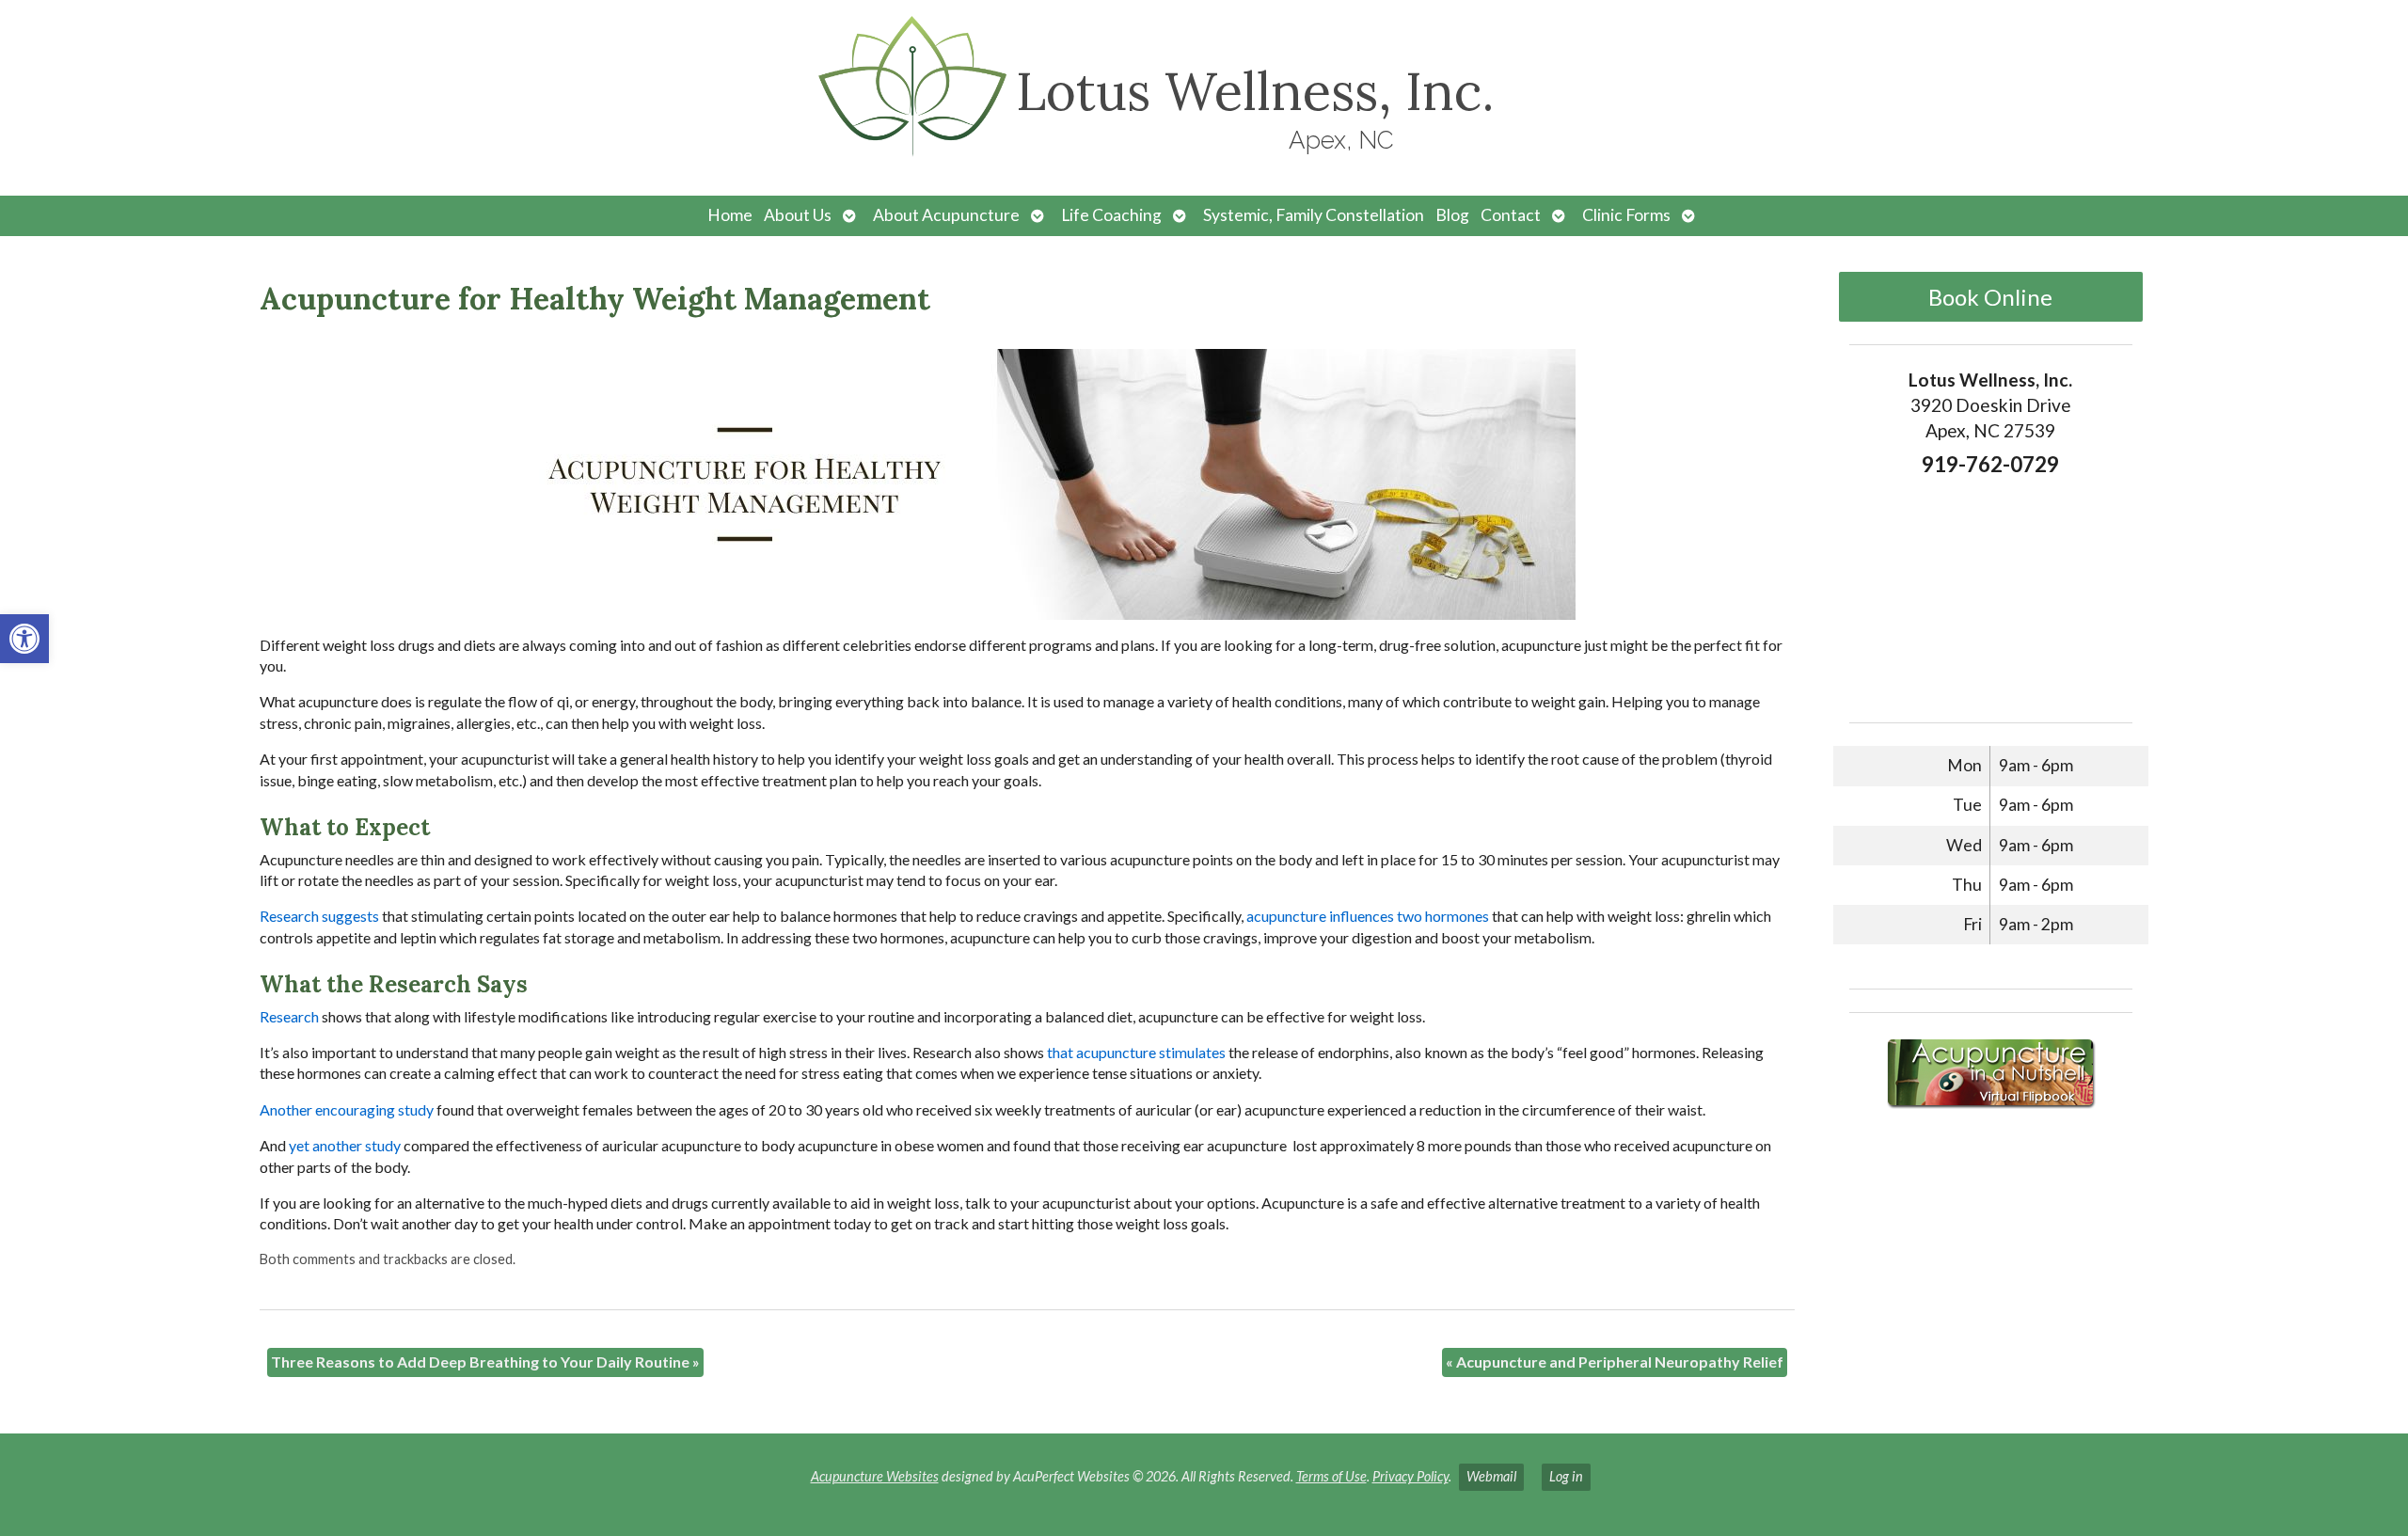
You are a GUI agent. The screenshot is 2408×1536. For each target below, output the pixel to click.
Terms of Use (1331, 1476)
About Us (798, 215)
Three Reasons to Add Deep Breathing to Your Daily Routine (485, 1362)
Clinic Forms (1626, 215)
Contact (1511, 215)
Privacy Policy (1410, 1476)
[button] (24, 639)
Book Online (1990, 297)
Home (730, 215)
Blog (1452, 215)
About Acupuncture (946, 215)
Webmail (1491, 1476)
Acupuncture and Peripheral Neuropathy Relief (1615, 1362)
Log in (1566, 1476)
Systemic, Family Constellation (1314, 215)
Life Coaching (1111, 215)
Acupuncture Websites (875, 1476)
